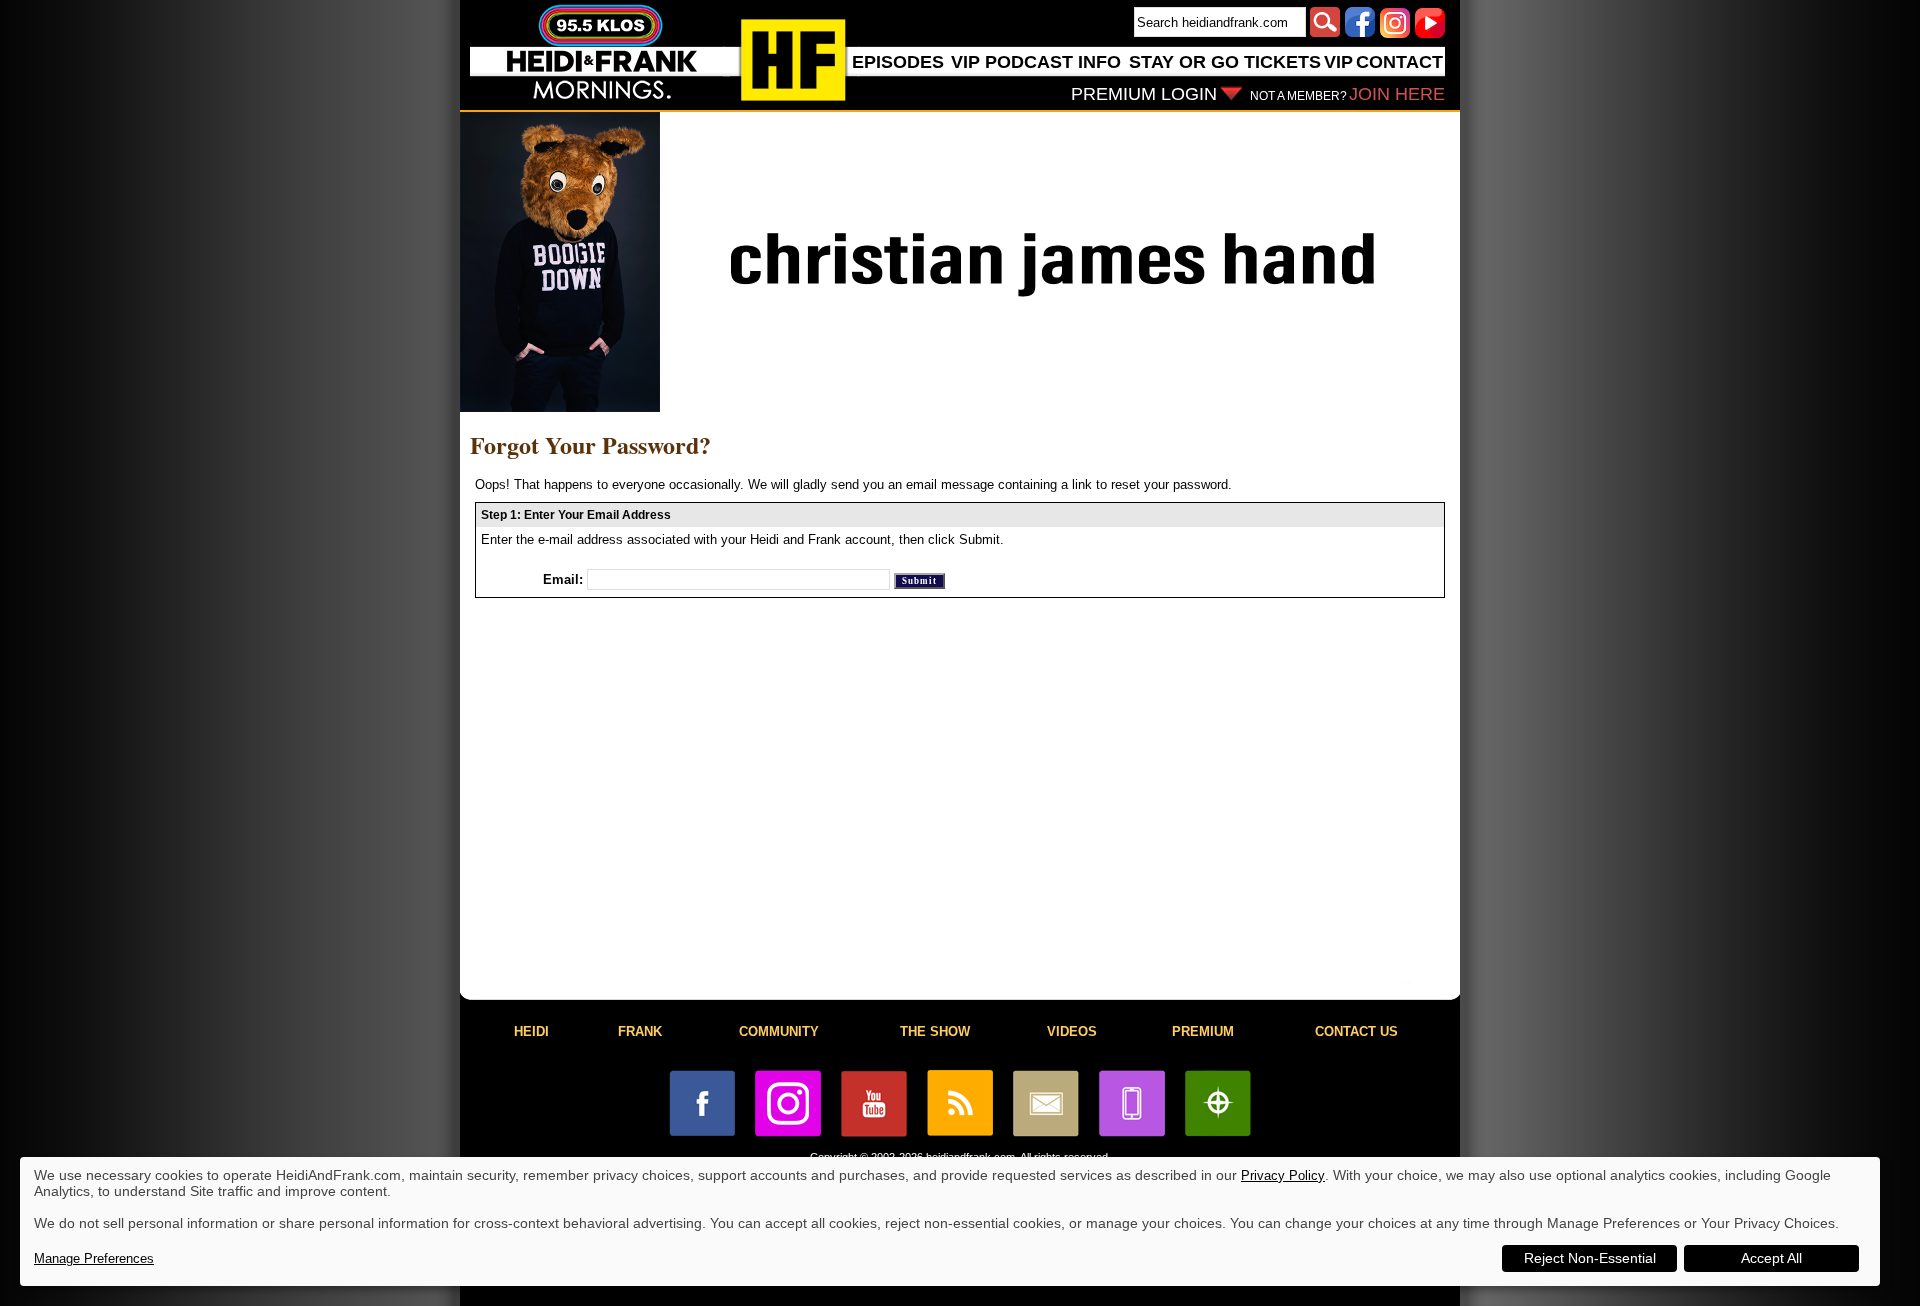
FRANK (640, 1031)
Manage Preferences (94, 1258)
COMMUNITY (779, 1031)
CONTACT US (1356, 1031)
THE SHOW (935, 1031)
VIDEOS (1072, 1031)
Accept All (1771, 1258)
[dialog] (950, 1221)
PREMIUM (1203, 1031)
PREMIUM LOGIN (1144, 94)
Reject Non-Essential (1590, 1258)
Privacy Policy (1283, 1175)
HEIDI (531, 1031)
